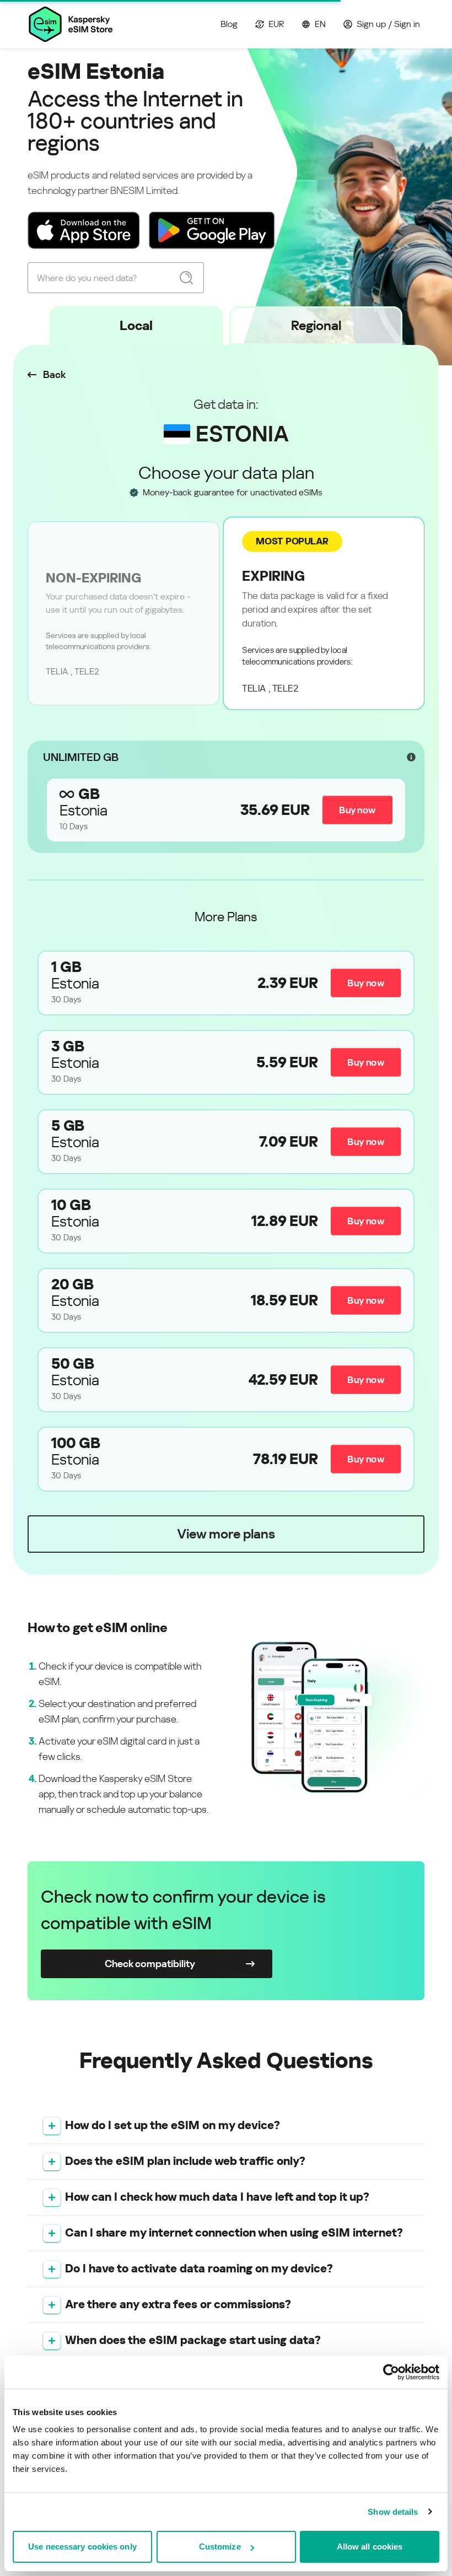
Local (136, 326)
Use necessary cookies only (82, 2547)
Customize (220, 2547)
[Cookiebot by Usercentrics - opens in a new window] (391, 2372)
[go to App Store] (84, 230)
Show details (393, 2512)
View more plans (226, 1534)
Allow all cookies (370, 2547)
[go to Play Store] (212, 230)
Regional (316, 326)
